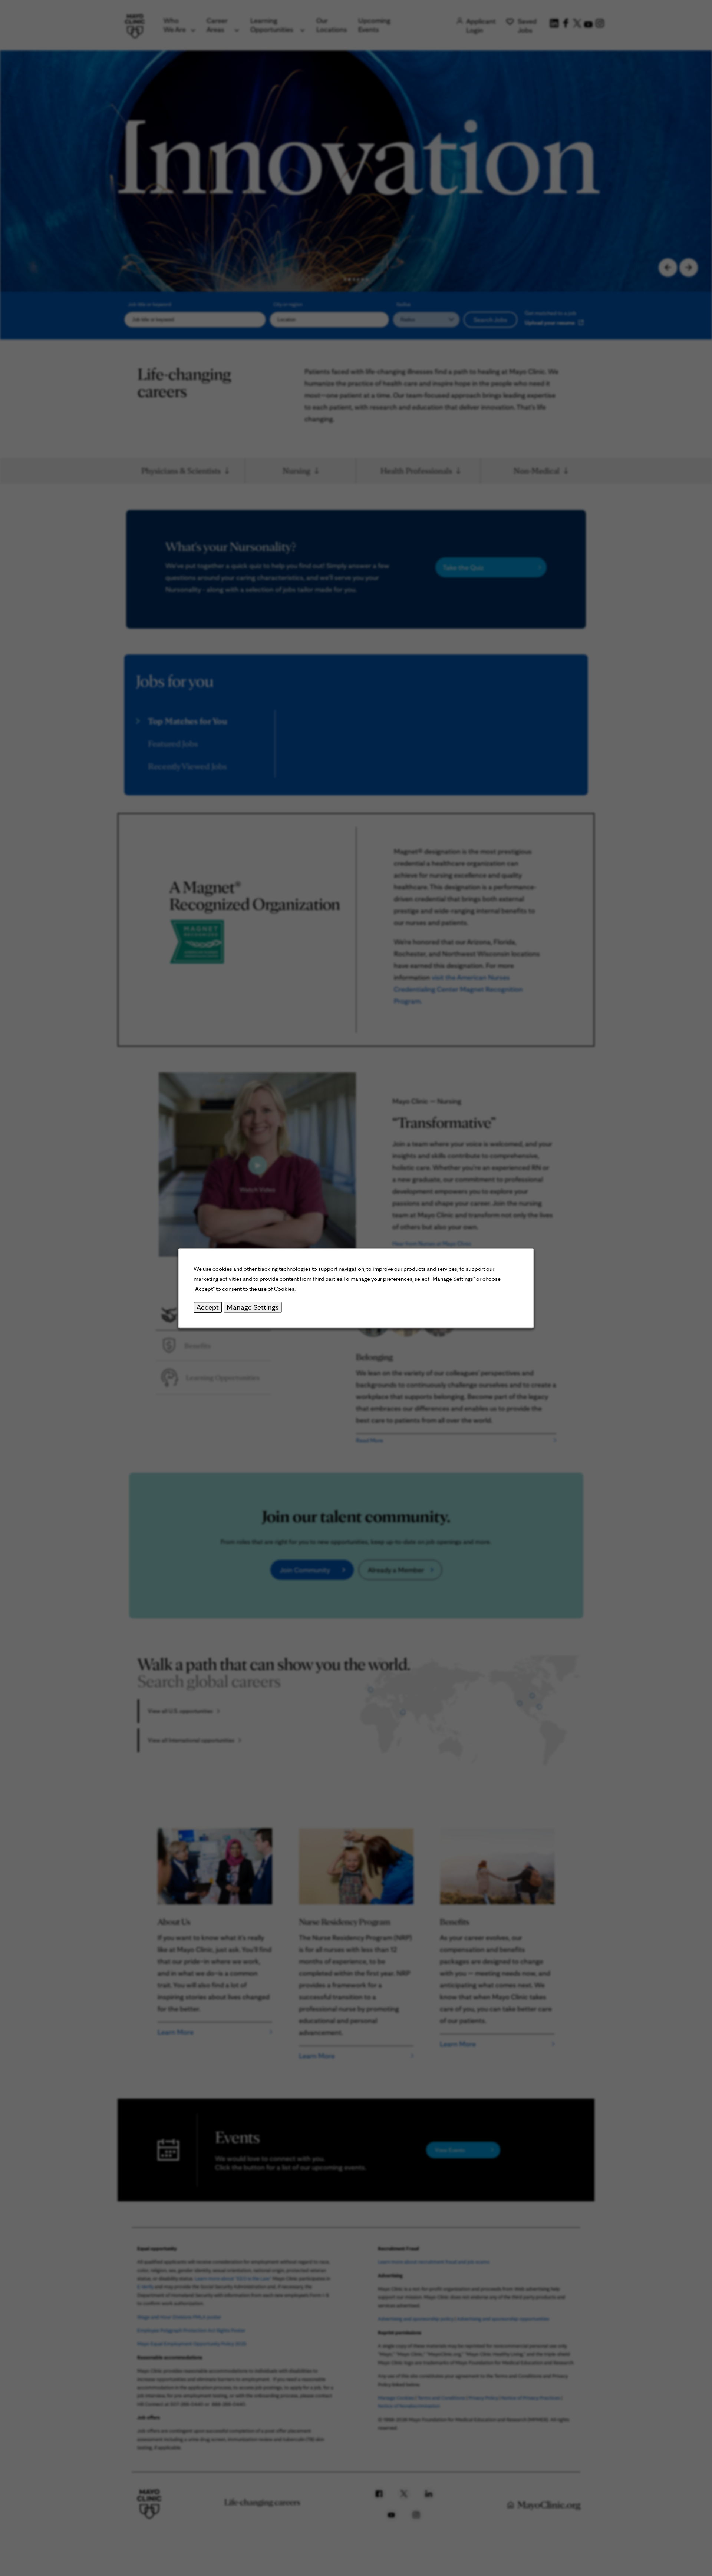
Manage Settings (253, 1307)
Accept (208, 1307)
